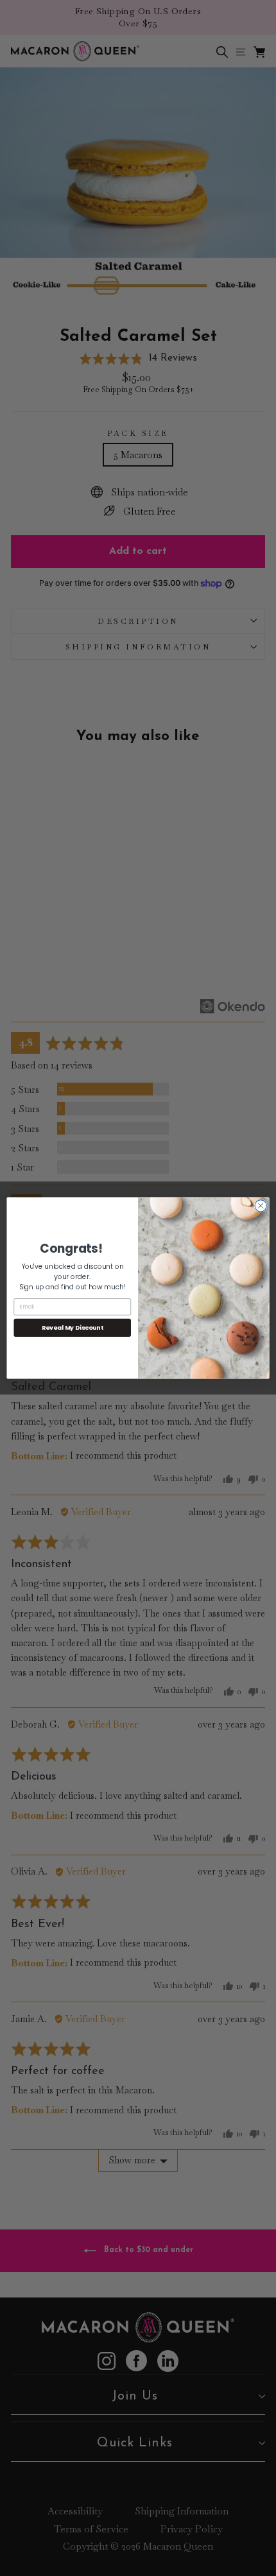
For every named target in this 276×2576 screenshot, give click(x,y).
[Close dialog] (261, 1206)
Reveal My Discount (73, 1327)
